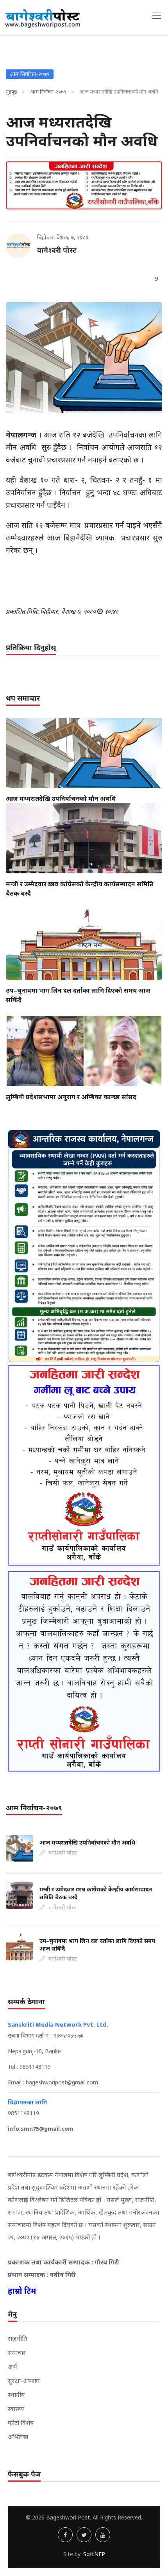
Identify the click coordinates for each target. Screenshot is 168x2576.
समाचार (17, 2353)
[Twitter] (84, 2535)
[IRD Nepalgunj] (84, 1245)
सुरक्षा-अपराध (24, 2381)
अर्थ (13, 2367)
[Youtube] (103, 2535)
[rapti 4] (84, 1671)
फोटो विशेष (21, 2423)
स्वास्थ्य (16, 2409)
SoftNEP (94, 2554)
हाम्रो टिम (22, 2291)
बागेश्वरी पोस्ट (57, 250)
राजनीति (17, 2339)
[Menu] (157, 16)
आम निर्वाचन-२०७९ (48, 92)
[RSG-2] (84, 185)
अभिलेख (18, 2437)
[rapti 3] (84, 1465)
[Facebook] (65, 2535)
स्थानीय (16, 2395)
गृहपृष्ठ (12, 92)
